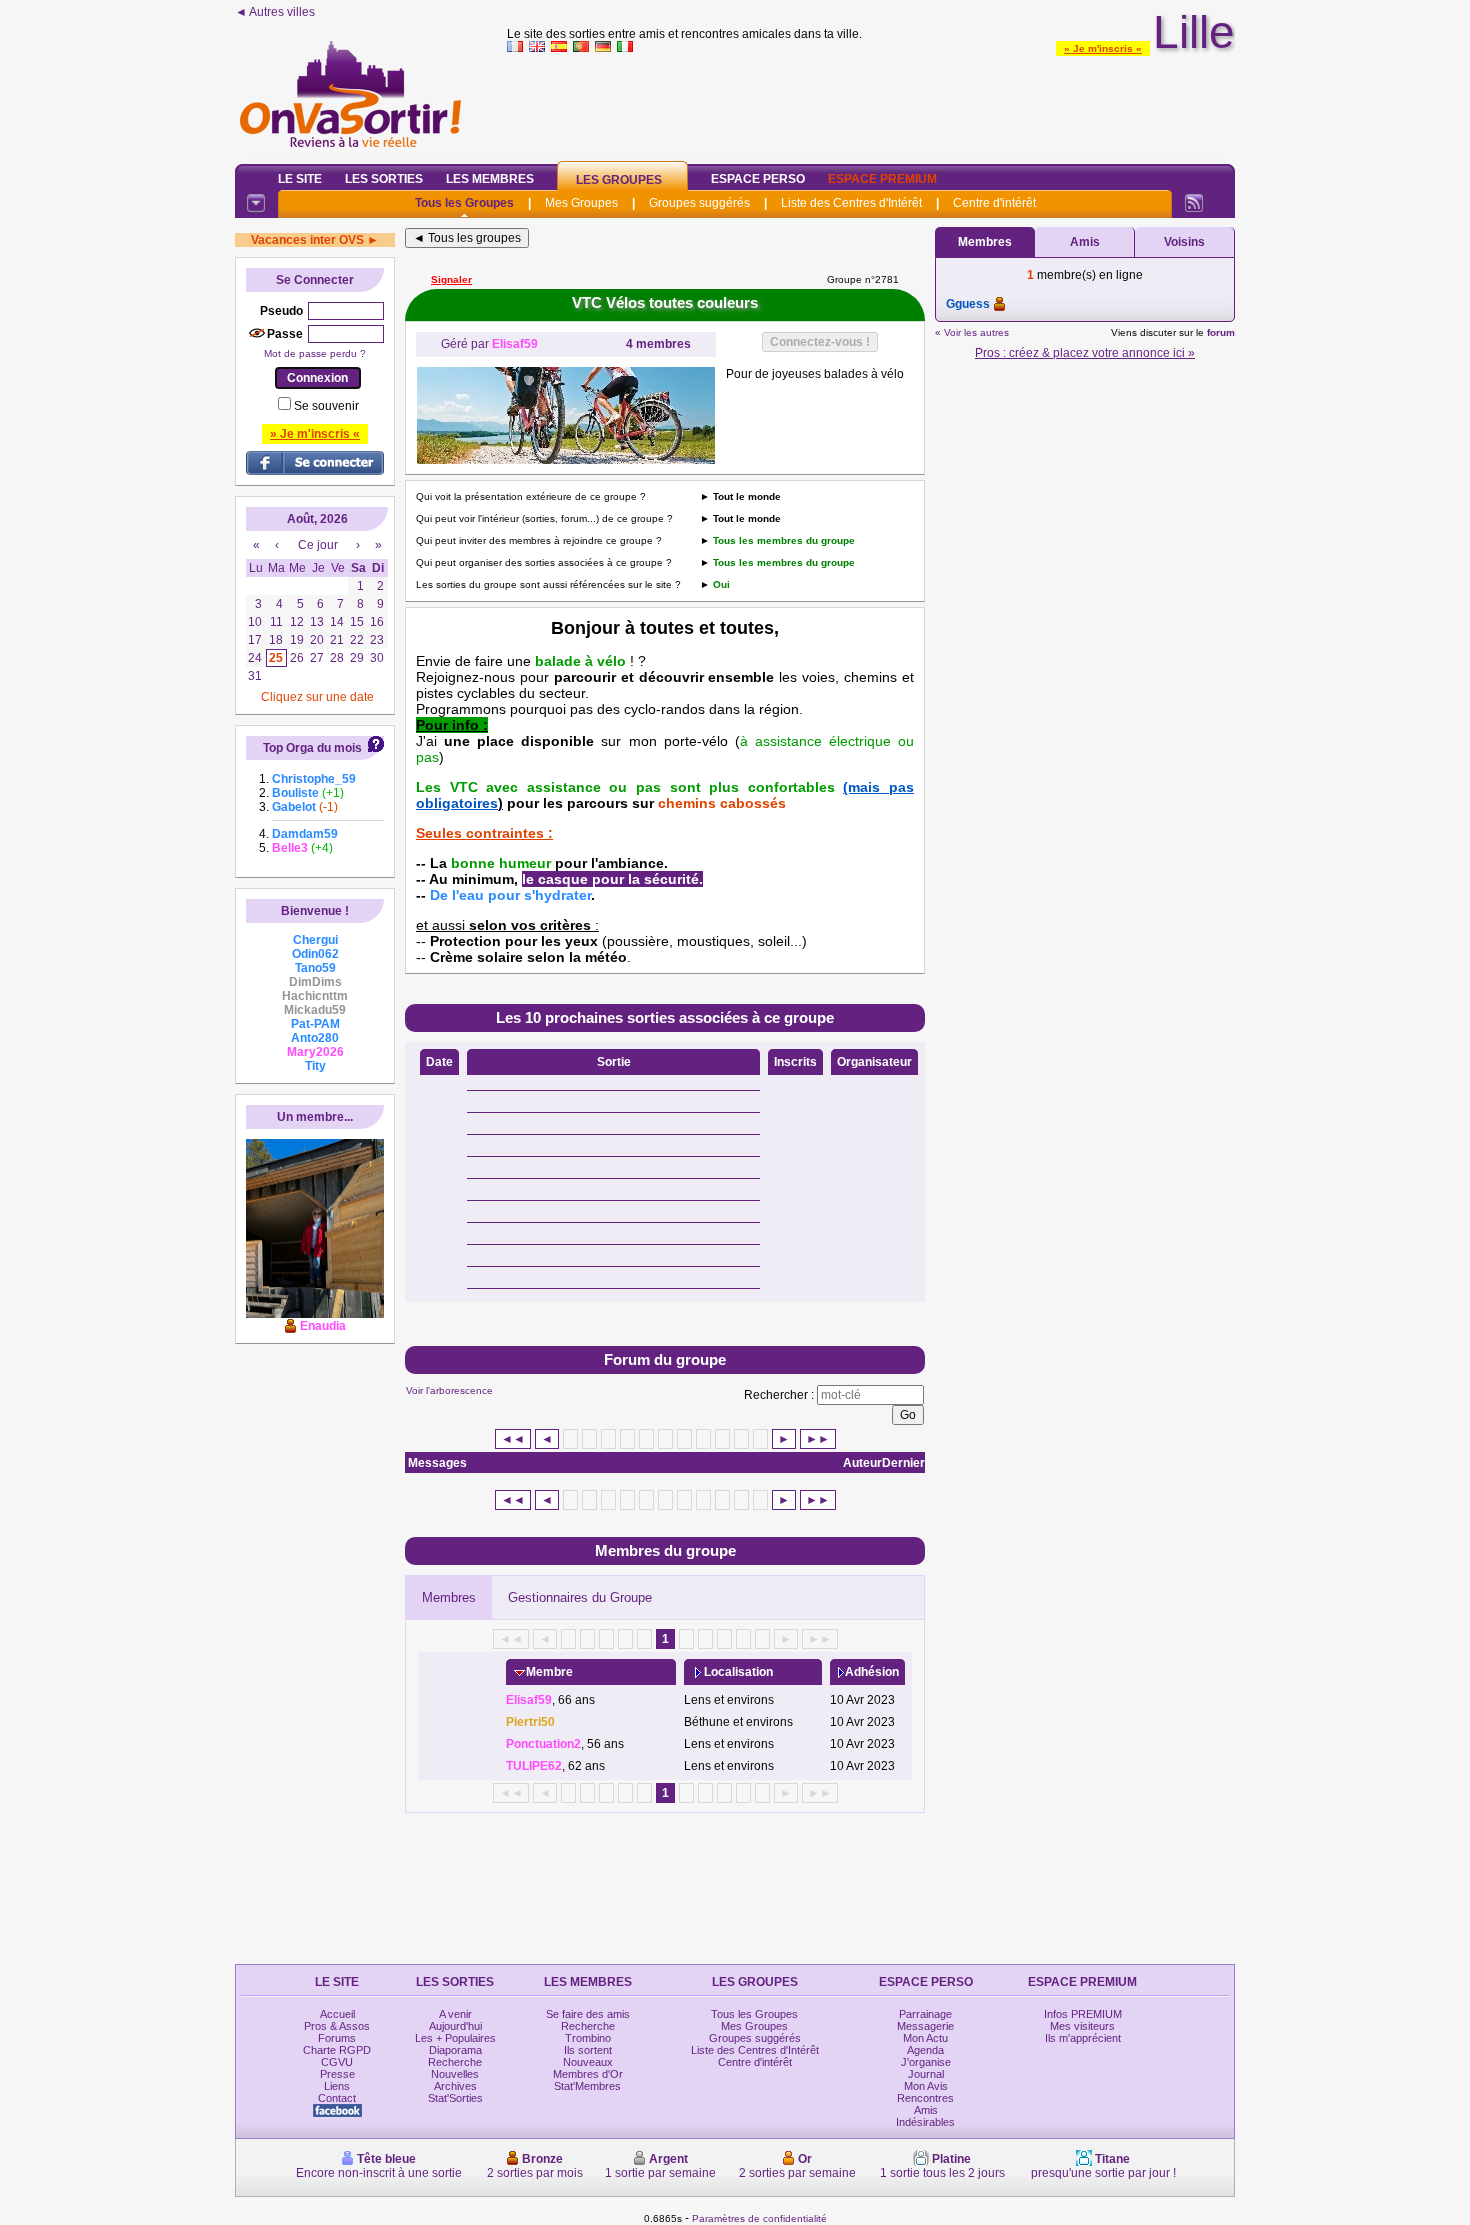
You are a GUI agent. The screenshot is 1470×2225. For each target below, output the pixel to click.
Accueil (337, 2014)
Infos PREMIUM (1083, 2014)
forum (1221, 332)
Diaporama (455, 2050)
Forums (337, 2038)
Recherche (455, 2062)
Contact (337, 2098)
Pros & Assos (337, 2026)
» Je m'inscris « (1103, 48)
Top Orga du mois (312, 748)
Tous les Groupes (464, 203)
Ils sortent (588, 2050)
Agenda (925, 2050)
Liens (337, 2086)
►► (818, 1439)
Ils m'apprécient (1083, 2038)
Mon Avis (926, 2086)
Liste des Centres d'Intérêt (851, 203)
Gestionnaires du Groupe (580, 1597)
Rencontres (925, 2098)
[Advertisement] (871, 104)
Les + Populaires (455, 2038)
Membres (449, 1597)
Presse (337, 2074)
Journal (926, 2074)
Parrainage (925, 2014)
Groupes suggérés (699, 203)
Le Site (300, 179)
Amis (1085, 242)
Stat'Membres (587, 2086)
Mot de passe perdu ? (315, 353)
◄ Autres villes (275, 12)
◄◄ (513, 1439)
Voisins (1184, 242)
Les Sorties (384, 179)
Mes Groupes (581, 203)
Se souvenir (326, 406)
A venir (455, 2014)
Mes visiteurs (1082, 2026)
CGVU (337, 2062)
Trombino (588, 2038)
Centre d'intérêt (994, 203)
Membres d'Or (588, 2074)
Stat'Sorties (455, 2098)
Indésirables (925, 2122)
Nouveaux (588, 2062)
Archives (455, 2086)
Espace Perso (758, 179)
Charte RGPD (337, 2050)
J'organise (926, 2062)
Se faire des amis (588, 2014)
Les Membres (490, 179)
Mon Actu (925, 2038)
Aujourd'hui (455, 2026)
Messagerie (925, 2026)
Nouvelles (455, 2074)
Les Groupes (619, 180)
